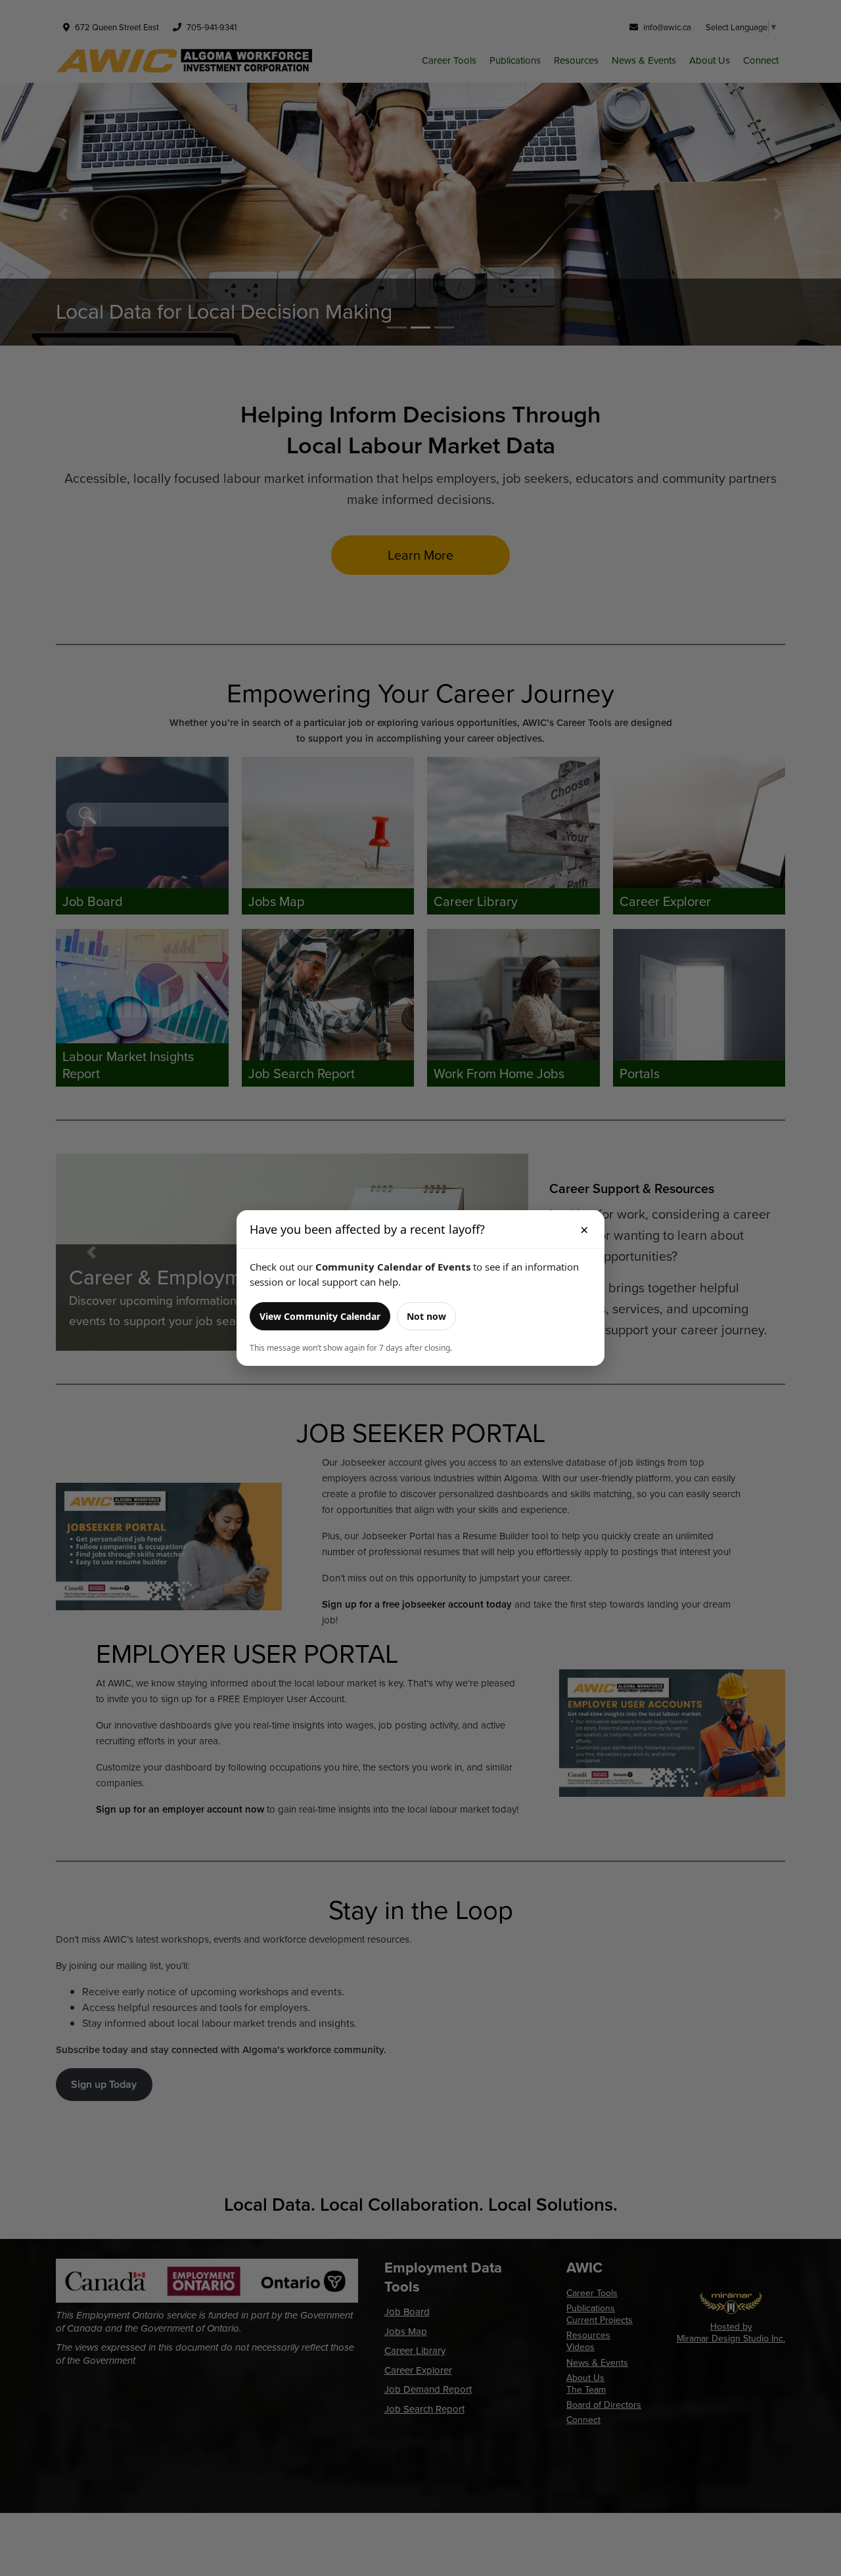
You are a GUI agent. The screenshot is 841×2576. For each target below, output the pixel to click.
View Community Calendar (320, 1316)
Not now (426, 1316)
